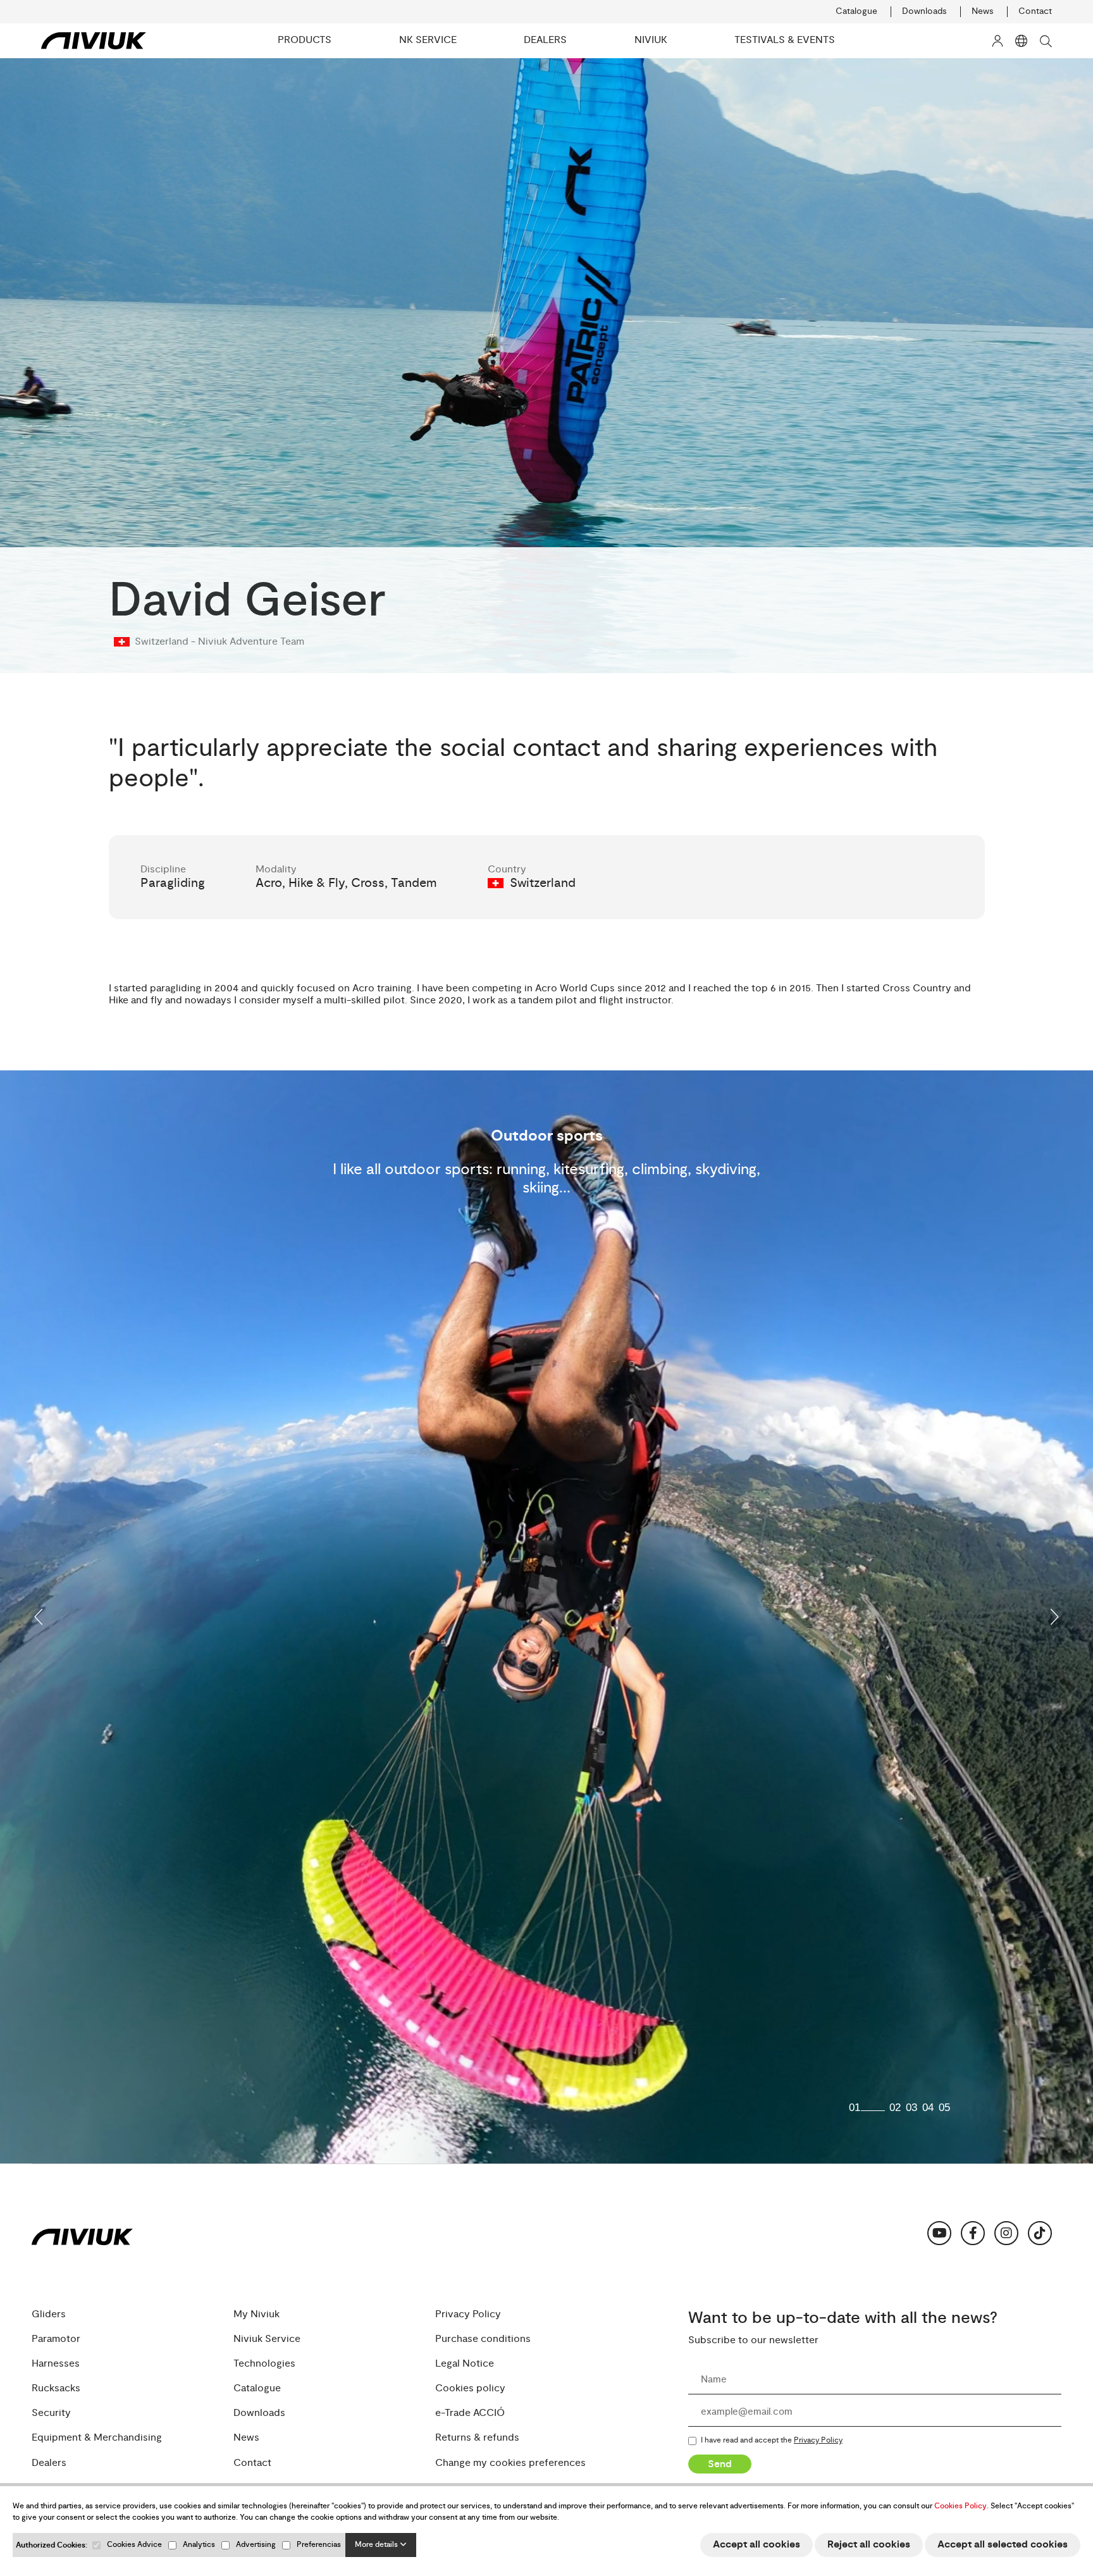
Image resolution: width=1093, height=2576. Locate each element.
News (983, 11)
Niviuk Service (267, 2339)
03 (911, 2108)
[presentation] (39, 1617)
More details (377, 2545)
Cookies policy (470, 2388)
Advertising (256, 2545)
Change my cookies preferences (510, 2463)
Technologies (264, 2364)
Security (51, 2413)
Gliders (49, 2314)
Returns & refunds (477, 2438)
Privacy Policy (468, 2314)
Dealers (49, 2463)
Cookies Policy (960, 2506)
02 (895, 2108)
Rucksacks (56, 2388)
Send (720, 2464)
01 (855, 2108)
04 (928, 2108)
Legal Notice (465, 2364)
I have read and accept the (772, 2441)
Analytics (199, 2545)
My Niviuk (256, 2314)
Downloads (924, 11)
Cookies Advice (134, 2545)
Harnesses (56, 2364)
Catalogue (856, 11)
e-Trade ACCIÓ (470, 2413)
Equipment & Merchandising (97, 2438)
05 (944, 2108)
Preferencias (319, 2545)
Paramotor (56, 2339)
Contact (1035, 11)
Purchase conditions (483, 2339)
